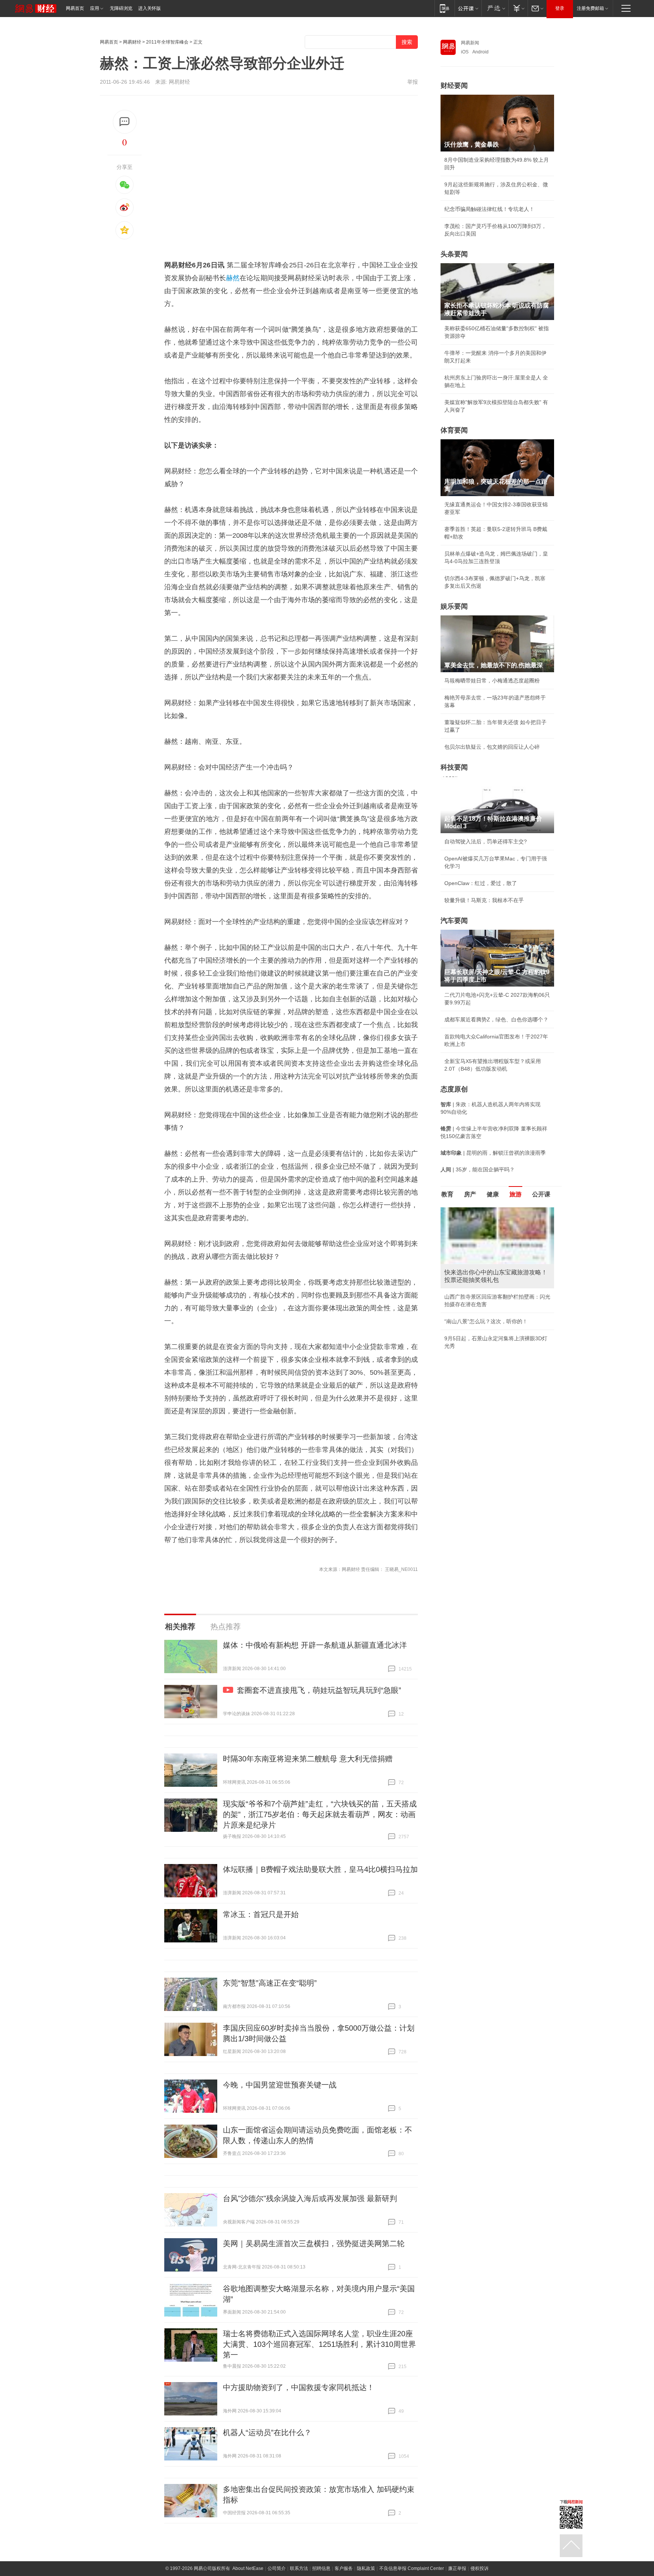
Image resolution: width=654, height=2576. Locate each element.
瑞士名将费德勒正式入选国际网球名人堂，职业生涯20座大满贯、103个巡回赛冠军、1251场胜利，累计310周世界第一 (319, 2344)
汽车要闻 (454, 921)
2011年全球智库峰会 (167, 42)
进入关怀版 (149, 8)
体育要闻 (454, 430)
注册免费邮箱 (590, 8)
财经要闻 (454, 86)
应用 (95, 8)
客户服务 (344, 2568)
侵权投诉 (480, 2568)
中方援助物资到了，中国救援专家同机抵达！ (299, 2387)
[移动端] (445, 8)
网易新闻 (470, 43)
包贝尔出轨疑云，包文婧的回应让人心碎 (492, 747)
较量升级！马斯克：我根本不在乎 (484, 900)
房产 (470, 1194)
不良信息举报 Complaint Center (412, 2568)
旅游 (515, 1194)
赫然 (233, 278)
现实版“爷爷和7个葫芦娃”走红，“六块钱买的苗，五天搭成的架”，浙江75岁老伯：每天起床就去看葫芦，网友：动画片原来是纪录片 (320, 1814)
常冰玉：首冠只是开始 (261, 1914)
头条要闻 (454, 254)
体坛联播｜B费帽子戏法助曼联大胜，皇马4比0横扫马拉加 (320, 1869)
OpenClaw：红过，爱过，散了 (481, 883)
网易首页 (75, 8)
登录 (560, 8)
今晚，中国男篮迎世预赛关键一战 (280, 2085)
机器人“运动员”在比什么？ (267, 2432)
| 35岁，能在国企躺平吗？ (478, 1169)
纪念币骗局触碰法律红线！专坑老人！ (489, 209)
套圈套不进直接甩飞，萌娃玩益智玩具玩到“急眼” (319, 1690)
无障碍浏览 (121, 8)
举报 (413, 82)
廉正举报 (457, 2568)
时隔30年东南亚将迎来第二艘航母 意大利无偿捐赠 (308, 1759)
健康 (493, 1194)
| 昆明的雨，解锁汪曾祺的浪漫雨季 (493, 1153)
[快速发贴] (125, 122)
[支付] (518, 8)
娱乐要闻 (454, 606)
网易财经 (132, 42)
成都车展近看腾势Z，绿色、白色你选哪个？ (496, 1019)
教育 (447, 1194)
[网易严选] (495, 8)
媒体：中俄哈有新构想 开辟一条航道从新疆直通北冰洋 (315, 1645)
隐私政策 (366, 2568)
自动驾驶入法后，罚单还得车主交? (486, 841)
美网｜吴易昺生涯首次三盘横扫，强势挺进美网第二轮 (314, 2243)
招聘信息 (321, 2568)
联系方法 (299, 2568)
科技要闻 (454, 767)
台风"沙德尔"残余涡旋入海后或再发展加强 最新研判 (310, 2198)
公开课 (541, 1194)
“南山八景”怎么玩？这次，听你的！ (486, 1321)
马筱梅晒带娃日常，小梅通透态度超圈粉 (492, 681)
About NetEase (248, 2568)
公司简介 (277, 2568)
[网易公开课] (468, 8)
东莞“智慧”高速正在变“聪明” (270, 1983)
